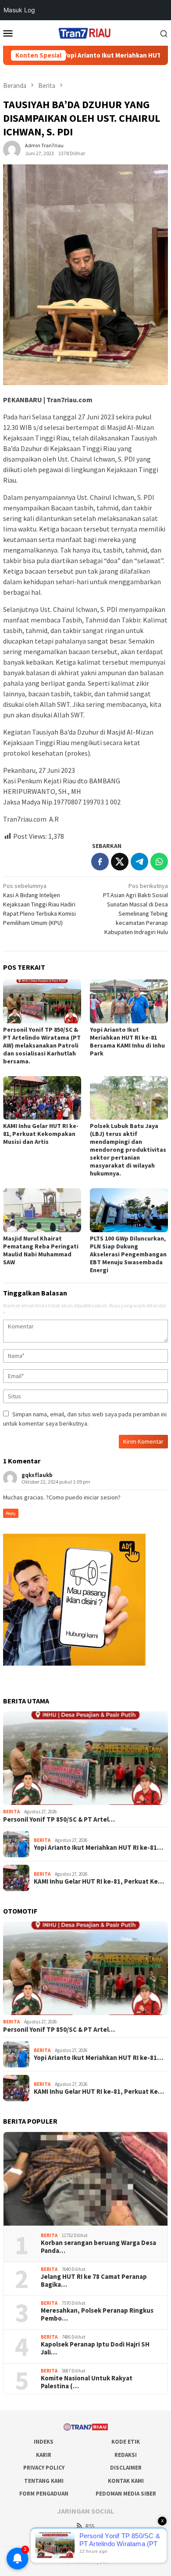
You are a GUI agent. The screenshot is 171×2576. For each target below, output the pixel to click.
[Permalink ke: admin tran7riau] (12, 149)
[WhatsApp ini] (159, 862)
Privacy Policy (44, 2468)
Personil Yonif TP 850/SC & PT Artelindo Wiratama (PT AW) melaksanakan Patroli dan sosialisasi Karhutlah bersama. (42, 1045)
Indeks (44, 2442)
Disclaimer (126, 2468)
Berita (11, 1812)
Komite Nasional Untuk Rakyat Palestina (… (87, 2382)
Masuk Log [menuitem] (19, 10)
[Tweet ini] (120, 862)
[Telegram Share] (139, 862)
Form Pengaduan (44, 2494)
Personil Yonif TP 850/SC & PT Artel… (59, 1819)
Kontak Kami (126, 2481)
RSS (90, 2526)
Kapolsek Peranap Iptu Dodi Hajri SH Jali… (95, 2348)
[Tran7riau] (85, 32)
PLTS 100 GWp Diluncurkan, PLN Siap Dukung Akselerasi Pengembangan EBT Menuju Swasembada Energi (128, 1254)
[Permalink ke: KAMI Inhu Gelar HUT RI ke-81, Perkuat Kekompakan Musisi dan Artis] (42, 1098)
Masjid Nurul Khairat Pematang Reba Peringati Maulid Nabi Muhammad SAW (41, 1250)
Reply (11, 1513)
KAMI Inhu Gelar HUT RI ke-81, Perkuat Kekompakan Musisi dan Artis (41, 1134)
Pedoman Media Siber (126, 2494)
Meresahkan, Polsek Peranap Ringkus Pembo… (97, 2314)
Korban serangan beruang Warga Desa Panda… (98, 2247)
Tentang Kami (44, 2481)
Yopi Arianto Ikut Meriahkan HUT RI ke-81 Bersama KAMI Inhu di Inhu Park (127, 1041)
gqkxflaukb (37, 1475)
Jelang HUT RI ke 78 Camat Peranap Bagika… (94, 2281)
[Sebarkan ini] (100, 862)
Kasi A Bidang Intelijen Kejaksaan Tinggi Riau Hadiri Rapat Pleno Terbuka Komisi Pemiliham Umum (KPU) (39, 904)
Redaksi (126, 2455)
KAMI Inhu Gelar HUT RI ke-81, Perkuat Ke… (99, 1881)
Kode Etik (126, 2442)
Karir (44, 2455)
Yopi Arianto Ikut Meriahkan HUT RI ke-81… (98, 1848)
